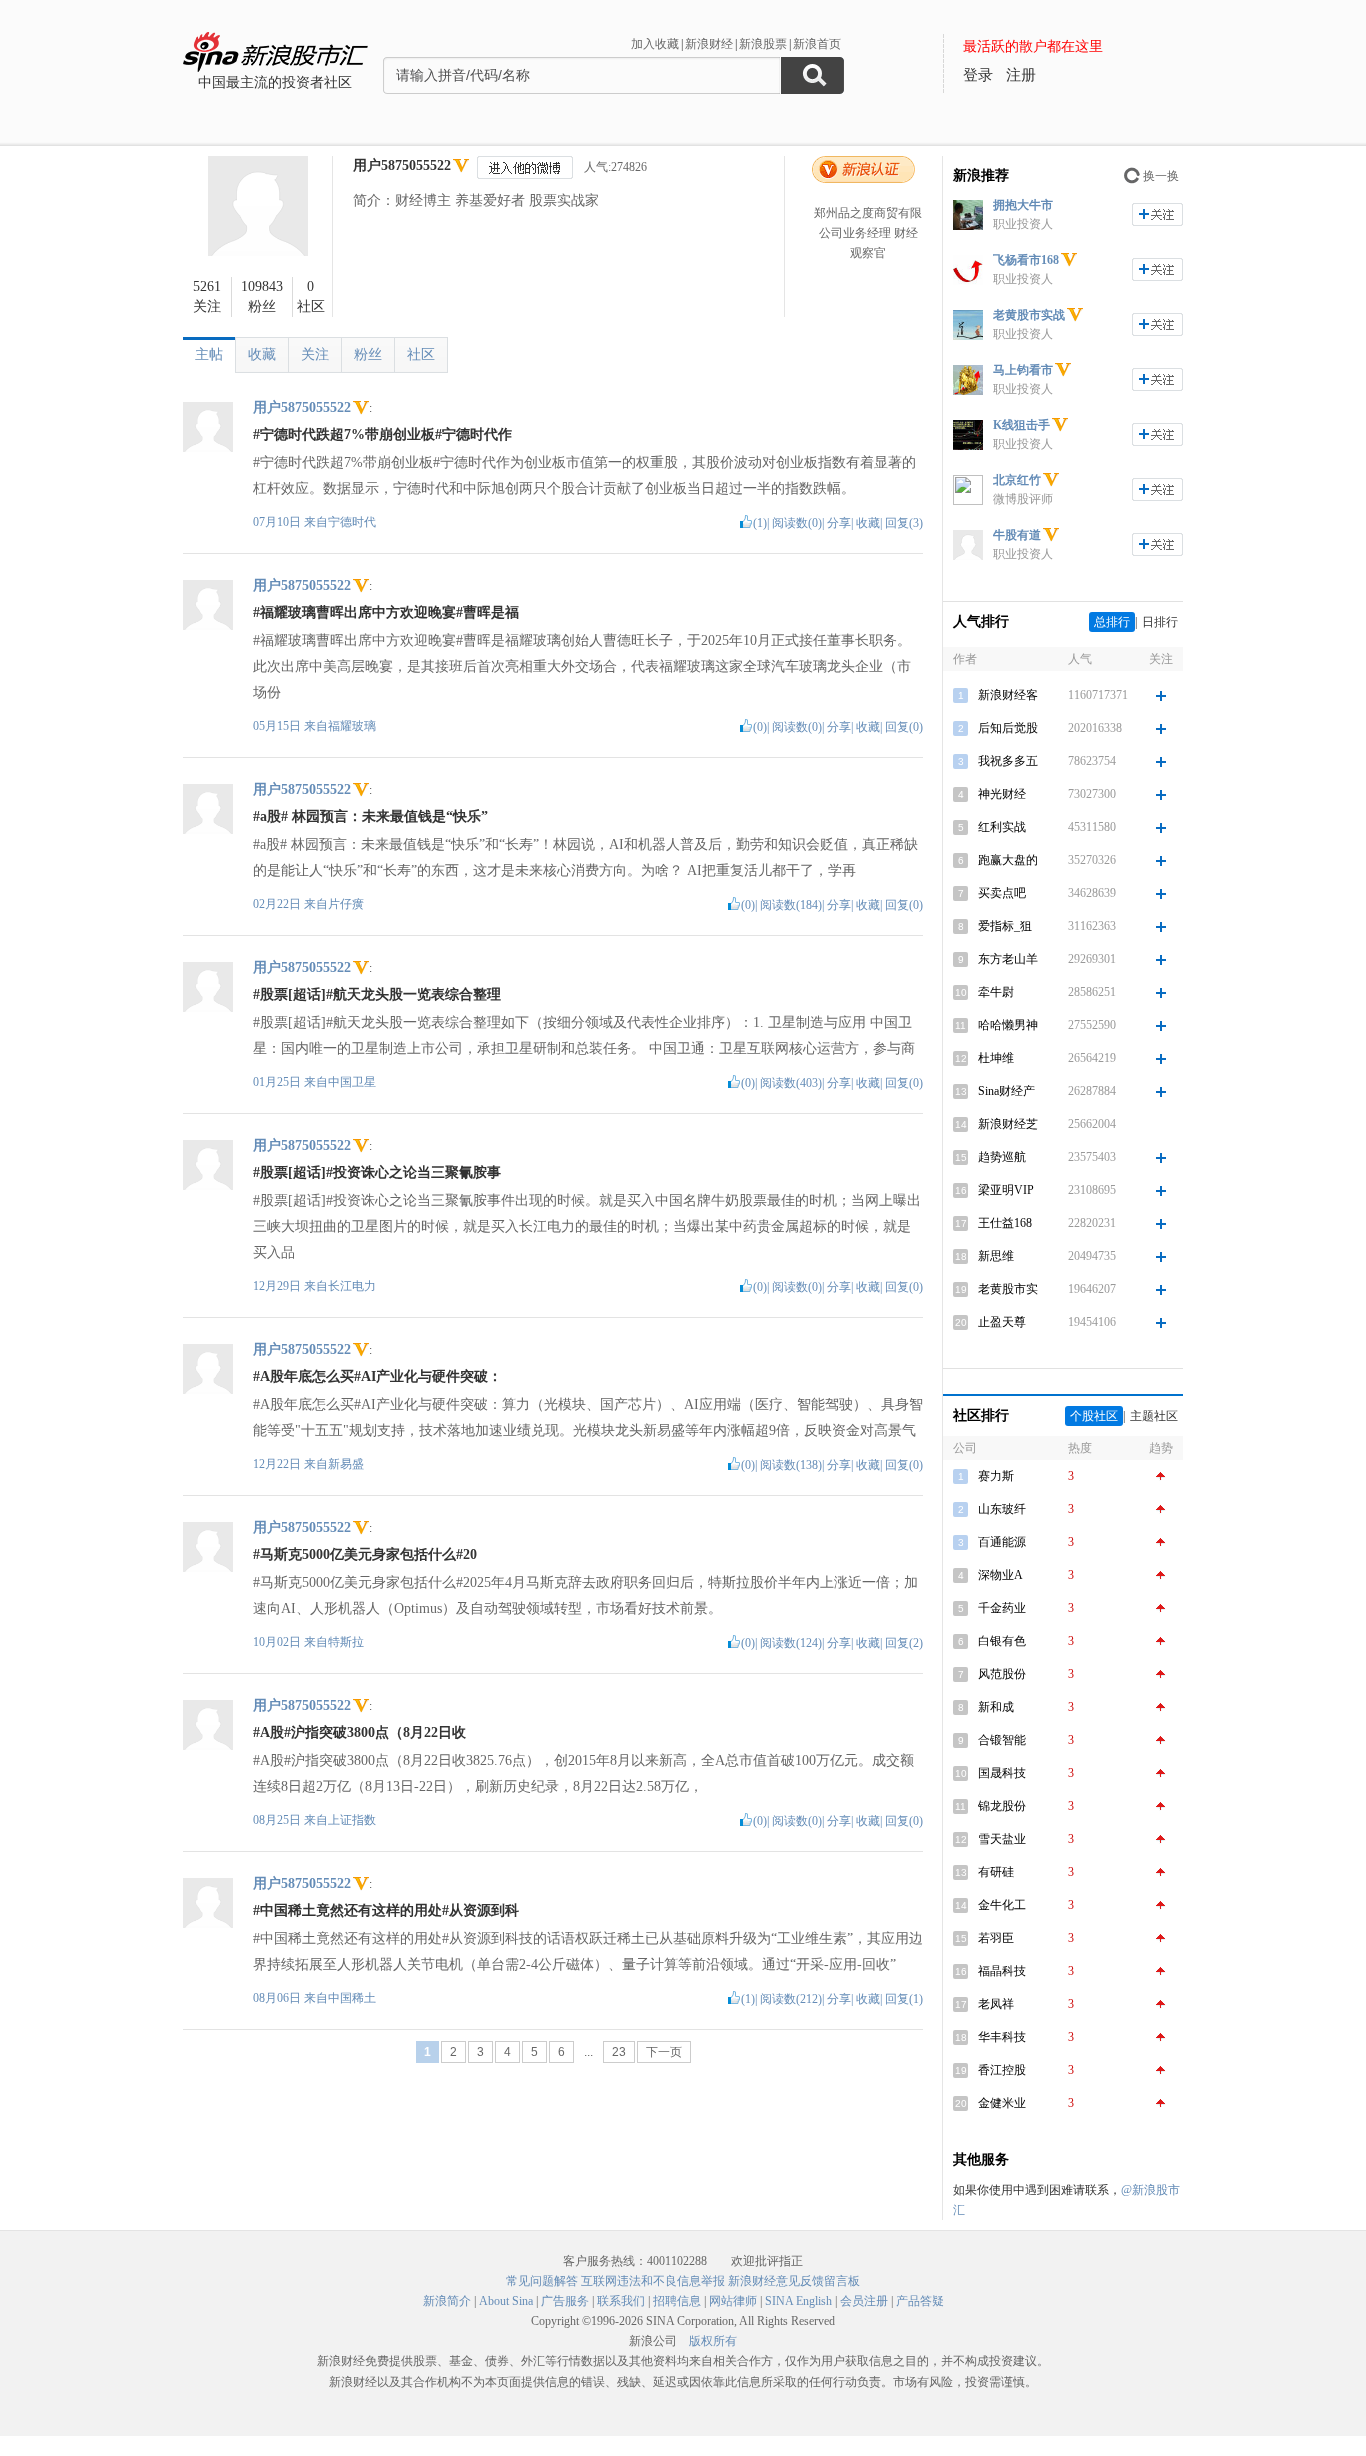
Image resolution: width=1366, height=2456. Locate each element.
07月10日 (278, 522)
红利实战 (1002, 827)
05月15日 (278, 726)
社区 (421, 354)
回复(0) (904, 727)
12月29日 (278, 1286)
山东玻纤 (1002, 1509)
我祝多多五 (1008, 761)
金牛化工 (1002, 1905)
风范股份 (1002, 1674)
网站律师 (733, 2301)
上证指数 (352, 1820)
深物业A (1000, 1575)
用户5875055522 (402, 165)
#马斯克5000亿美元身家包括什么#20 (365, 1554)
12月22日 (278, 1464)
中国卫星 (352, 1082)
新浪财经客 (1008, 695)
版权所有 (713, 2341)
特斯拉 (346, 1642)
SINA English (798, 2301)
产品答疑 (920, 2301)
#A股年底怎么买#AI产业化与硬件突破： (377, 1376)
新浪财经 (709, 44)
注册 (1021, 75)
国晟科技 (1002, 1773)
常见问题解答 (542, 2281)
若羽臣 (996, 1938)
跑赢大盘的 (1008, 860)
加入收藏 (655, 44)
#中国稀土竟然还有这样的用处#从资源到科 (386, 1910)
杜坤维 (996, 1058)
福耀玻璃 (352, 726)
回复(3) (904, 523)
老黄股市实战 (1029, 315)
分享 (839, 523)
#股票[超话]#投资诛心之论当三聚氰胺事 (377, 1172)
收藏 (262, 354)
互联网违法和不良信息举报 (653, 2281)
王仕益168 (1005, 1223)
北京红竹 (1017, 480)
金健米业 (1002, 2103)
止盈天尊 (1002, 1322)
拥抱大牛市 (1023, 205)
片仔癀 (346, 904)
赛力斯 (996, 1476)
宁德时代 (352, 522)
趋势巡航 (1002, 1157)
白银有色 (1002, 1641)
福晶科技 (1002, 1971)
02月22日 (278, 904)
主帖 (209, 354)
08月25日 (278, 1820)
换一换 (1161, 176)
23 (619, 2052)
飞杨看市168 (1026, 260)
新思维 (996, 1256)
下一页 (664, 2052)
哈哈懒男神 (1008, 1025)
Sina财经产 (1006, 1091)
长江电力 (352, 1286)
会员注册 (864, 2301)
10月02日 (278, 1642)
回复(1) (904, 1999)
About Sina (506, 2301)
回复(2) (904, 1643)
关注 (315, 354)
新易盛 (346, 1464)
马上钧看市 (1023, 370)
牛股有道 (1017, 535)
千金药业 (1002, 1608)
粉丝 (368, 354)
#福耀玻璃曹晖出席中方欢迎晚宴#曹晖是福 (386, 612)
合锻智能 (1002, 1740)
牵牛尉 (996, 992)
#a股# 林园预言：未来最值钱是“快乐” (370, 816)
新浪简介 (447, 2301)
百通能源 (1002, 1542)
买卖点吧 (1002, 893)
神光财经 (1002, 794)
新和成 (996, 1707)
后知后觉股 (1008, 728)
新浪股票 (763, 44)
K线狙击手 (1021, 425)
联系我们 (621, 2301)
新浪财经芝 (1008, 1124)
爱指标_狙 (1005, 926)
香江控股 (1002, 2070)
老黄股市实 (1008, 1289)
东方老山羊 (1008, 959)
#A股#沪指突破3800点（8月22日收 (359, 1732)
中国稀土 (352, 1998)
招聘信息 (677, 2301)
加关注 (1157, 214)
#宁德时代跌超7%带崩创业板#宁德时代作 (382, 434)
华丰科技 (1002, 2037)
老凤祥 (996, 2004)
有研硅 (996, 1872)
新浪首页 (817, 44)
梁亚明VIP (1006, 1190)
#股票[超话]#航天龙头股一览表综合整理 (377, 994)
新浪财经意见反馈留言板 (794, 2281)
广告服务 (565, 2301)
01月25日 (278, 1082)
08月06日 (278, 1998)
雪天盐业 (1002, 1839)
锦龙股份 (1002, 1806)
